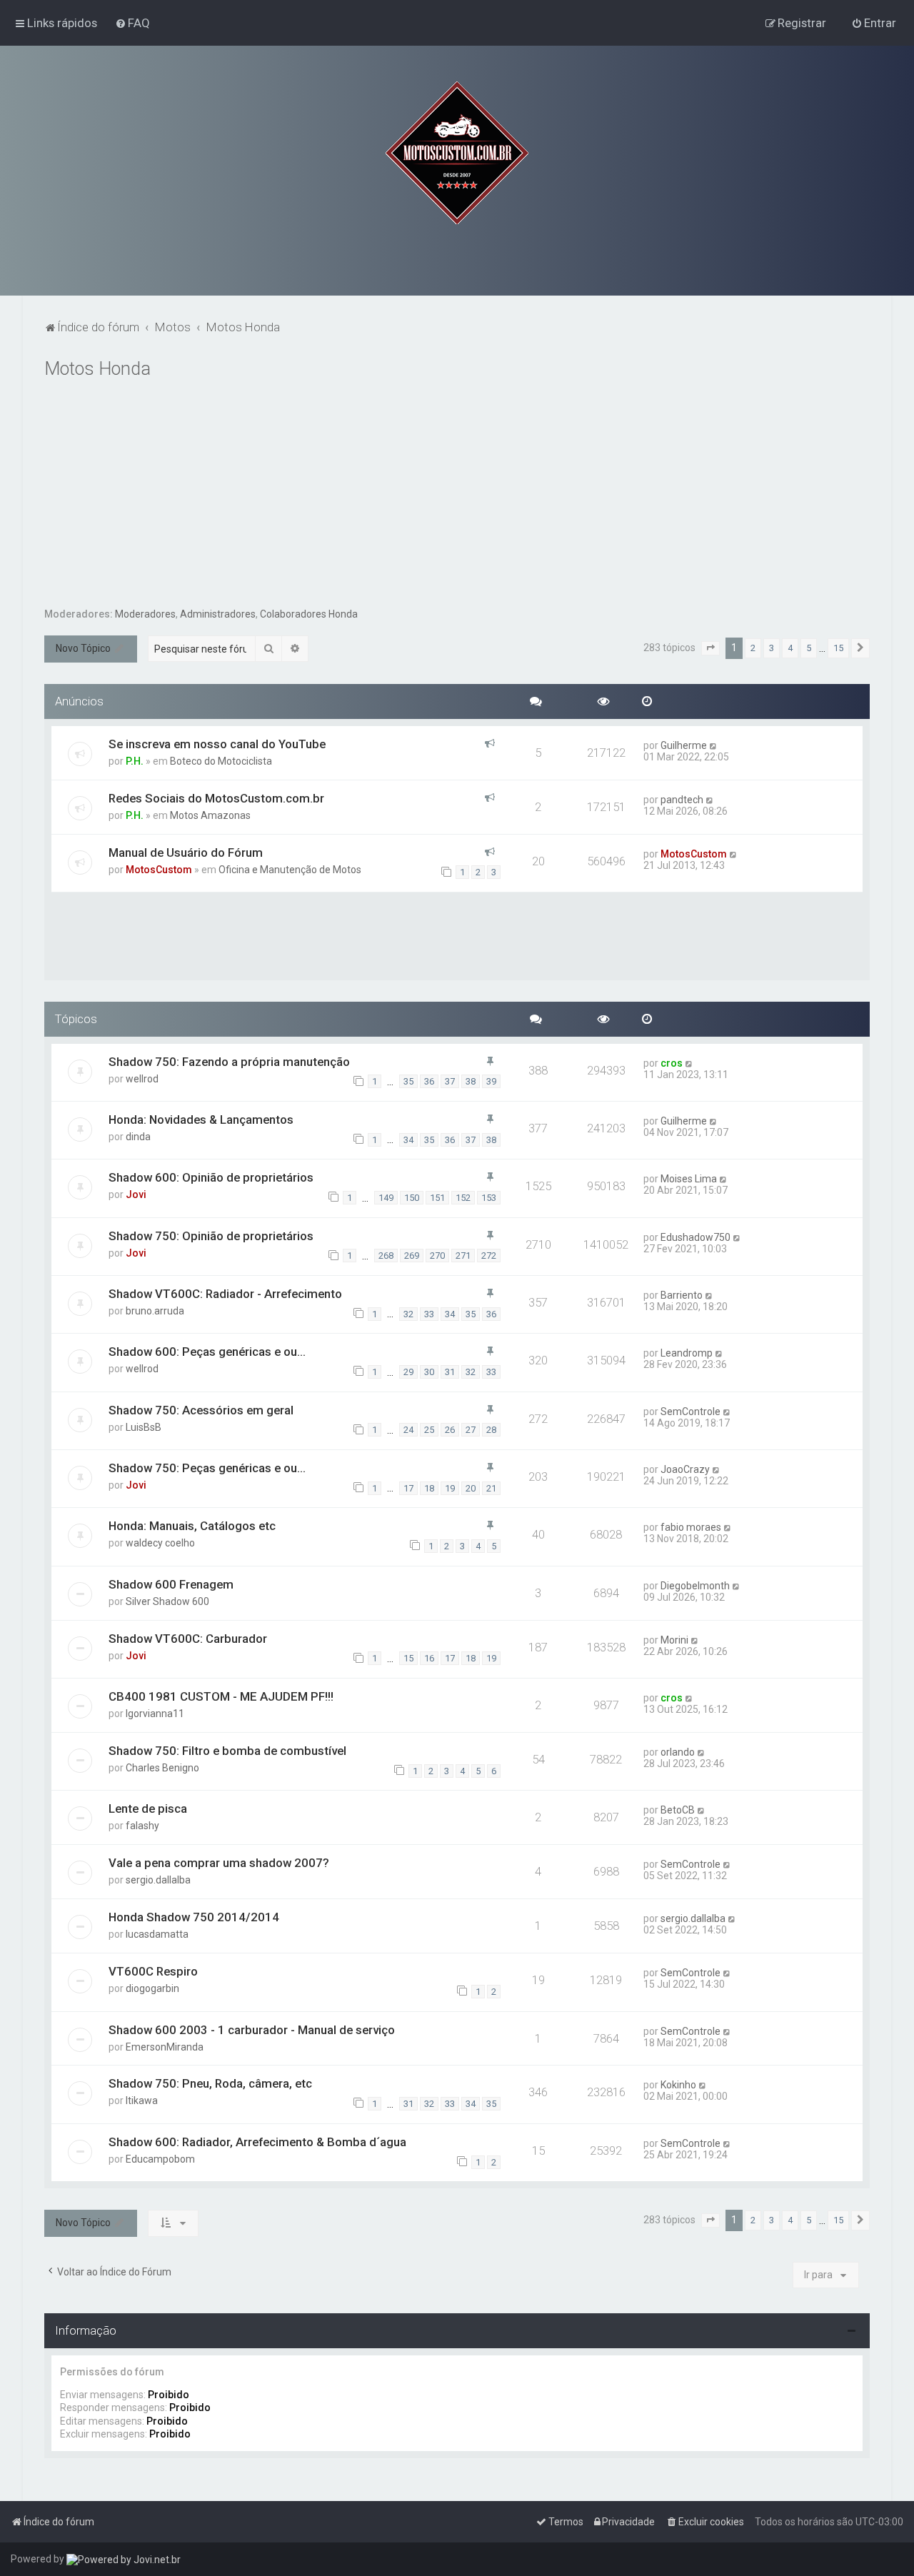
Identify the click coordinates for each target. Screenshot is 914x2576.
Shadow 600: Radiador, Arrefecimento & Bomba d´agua (257, 2142)
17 (408, 1488)
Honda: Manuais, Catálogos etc (192, 1526)
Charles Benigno (162, 1768)
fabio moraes (691, 1527)
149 (386, 1198)
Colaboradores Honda (309, 614)
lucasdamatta (157, 1934)
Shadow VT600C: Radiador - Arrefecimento (225, 1294)
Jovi (136, 1194)
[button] (710, 648)
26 (450, 1430)
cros (672, 1063)
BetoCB (678, 1810)
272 (489, 1256)
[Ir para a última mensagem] (714, 745)
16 (429, 1658)
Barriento (682, 1295)
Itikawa (142, 2100)
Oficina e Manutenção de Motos (290, 870)
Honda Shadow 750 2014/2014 (194, 1917)
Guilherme (684, 745)
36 (429, 1081)
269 (412, 1256)
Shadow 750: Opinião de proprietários (211, 1236)
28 (491, 1430)
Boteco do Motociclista (221, 761)
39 (491, 1081)
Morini (674, 1640)
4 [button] (790, 648)
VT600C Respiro (153, 1971)
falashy (142, 1826)
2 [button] (753, 648)
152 (463, 1198)
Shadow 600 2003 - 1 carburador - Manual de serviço (252, 2030)
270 (437, 1256)
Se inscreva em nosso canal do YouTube (217, 744)
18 (429, 1488)
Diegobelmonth (695, 1586)
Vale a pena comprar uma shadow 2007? (219, 1863)
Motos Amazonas (210, 815)
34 (408, 1140)
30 (429, 1372)
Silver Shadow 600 (167, 1601)
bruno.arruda (155, 1311)
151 (437, 1198)
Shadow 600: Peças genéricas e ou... (207, 1352)
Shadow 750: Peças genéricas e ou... (207, 1468)
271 (463, 1256)
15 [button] (838, 648)
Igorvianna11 (155, 1714)
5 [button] (809, 648)
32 (408, 1314)
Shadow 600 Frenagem (171, 1584)
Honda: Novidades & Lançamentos (201, 1120)
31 (450, 1372)
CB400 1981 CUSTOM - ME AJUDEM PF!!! (221, 1696)
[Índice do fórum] (457, 153)
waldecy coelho (160, 1543)
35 (408, 1081)
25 (429, 1430)
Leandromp (687, 1353)
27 (471, 1430)
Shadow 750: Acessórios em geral (201, 1410)
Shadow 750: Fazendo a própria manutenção (229, 1062)
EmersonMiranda (165, 2047)
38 (471, 1081)
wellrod (142, 1079)
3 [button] (772, 648)
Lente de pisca (148, 1808)
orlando (678, 1752)
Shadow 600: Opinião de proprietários (211, 1177)
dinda (138, 1137)
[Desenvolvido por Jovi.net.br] (124, 2559)
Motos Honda (97, 369)
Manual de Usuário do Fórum (186, 852)
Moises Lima (689, 1179)
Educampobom (160, 2159)
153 (489, 1198)
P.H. (135, 761)
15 (408, 1658)
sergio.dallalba (158, 1880)
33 (429, 1314)
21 (491, 1488)
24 (408, 1430)
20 (471, 1488)
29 (408, 1372)
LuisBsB (144, 1427)
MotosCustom (159, 870)
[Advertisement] (457, 500)
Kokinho (678, 2085)
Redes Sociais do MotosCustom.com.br (216, 798)
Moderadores (145, 614)
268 (386, 1256)
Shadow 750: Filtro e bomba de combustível (227, 1751)
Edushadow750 (695, 1237)
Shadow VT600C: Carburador (188, 1639)
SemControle (690, 1412)
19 (450, 1488)
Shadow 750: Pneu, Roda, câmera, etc (210, 2083)
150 (412, 1198)
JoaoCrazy (685, 1469)
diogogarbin (152, 1988)
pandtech (682, 800)
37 (450, 1081)
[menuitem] (132, 23)
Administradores (218, 614)
